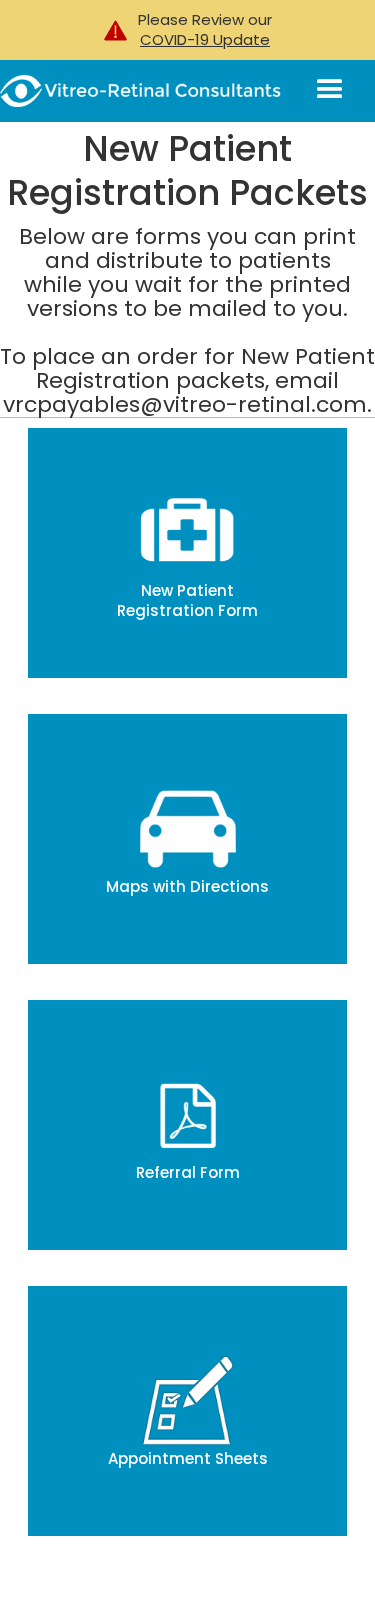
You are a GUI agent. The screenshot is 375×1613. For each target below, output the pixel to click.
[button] (337, 90)
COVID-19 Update (205, 40)
